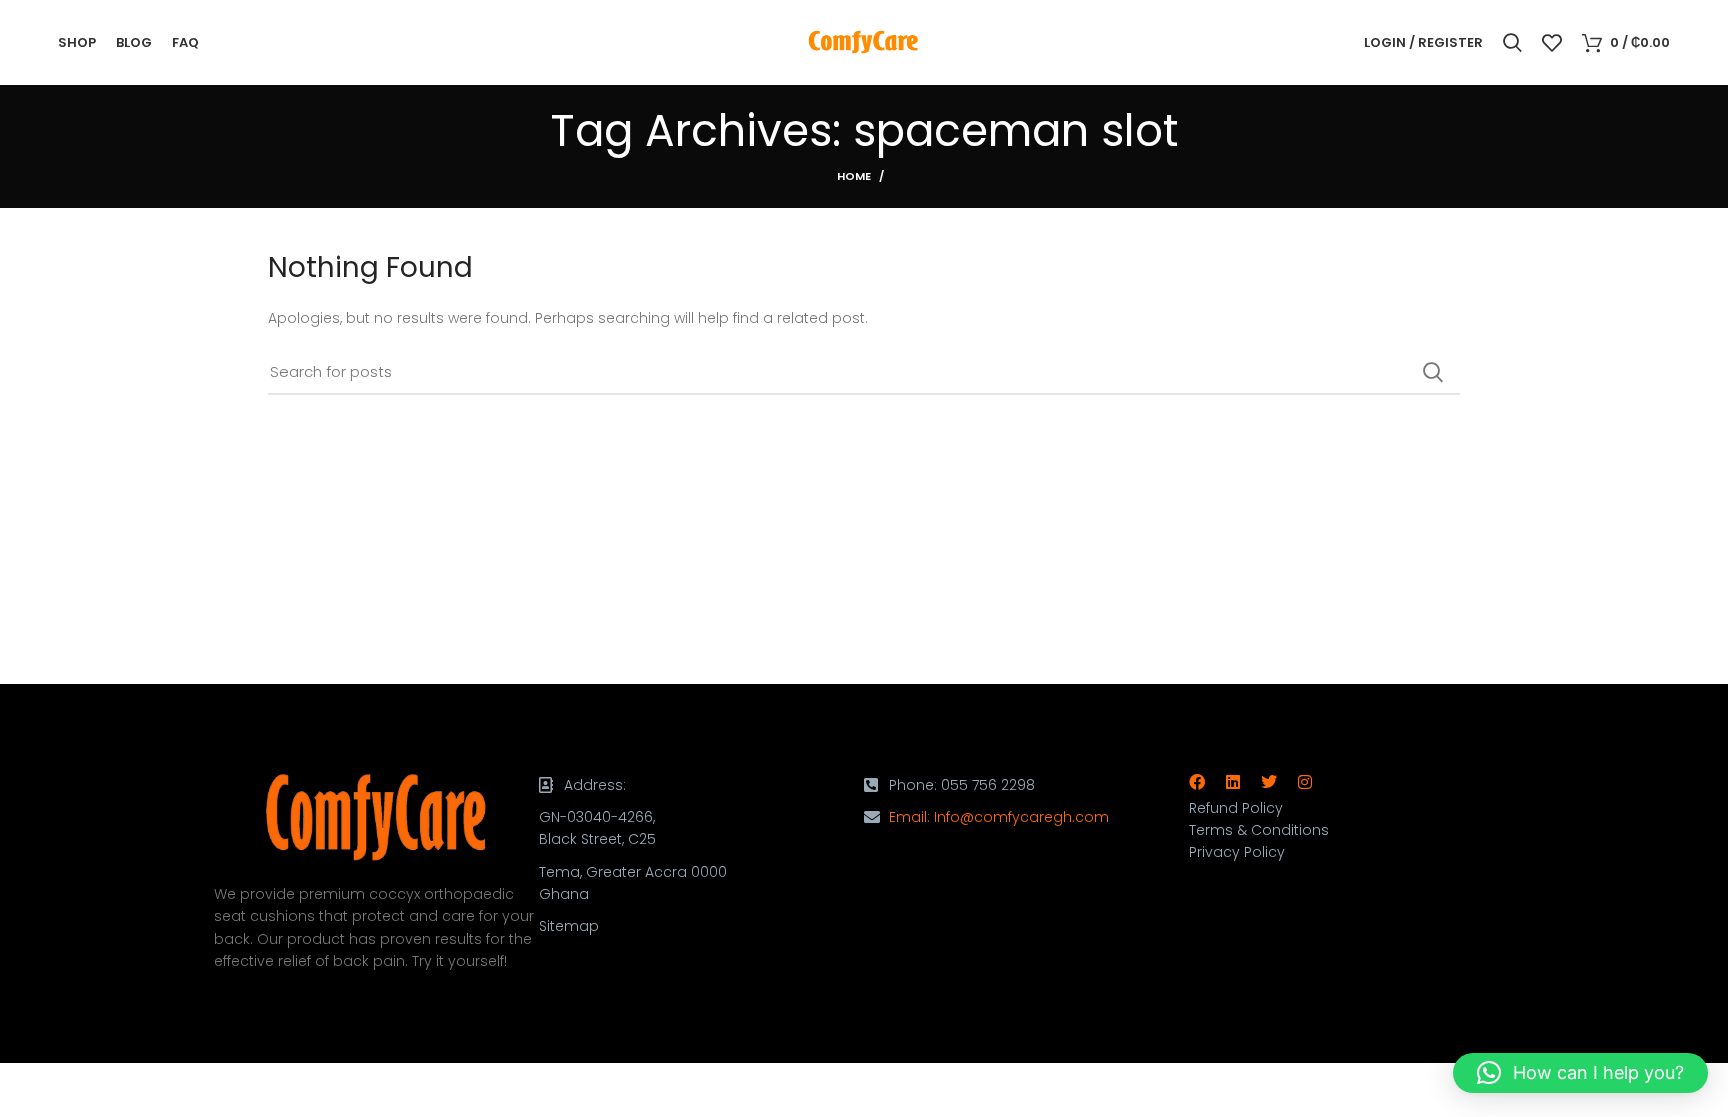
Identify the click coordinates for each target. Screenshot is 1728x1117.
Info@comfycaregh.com (1021, 817)
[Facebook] (1197, 782)
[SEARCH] (1433, 372)
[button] (1580, 1073)
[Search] (1512, 43)
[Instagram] (1305, 782)
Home (854, 176)
